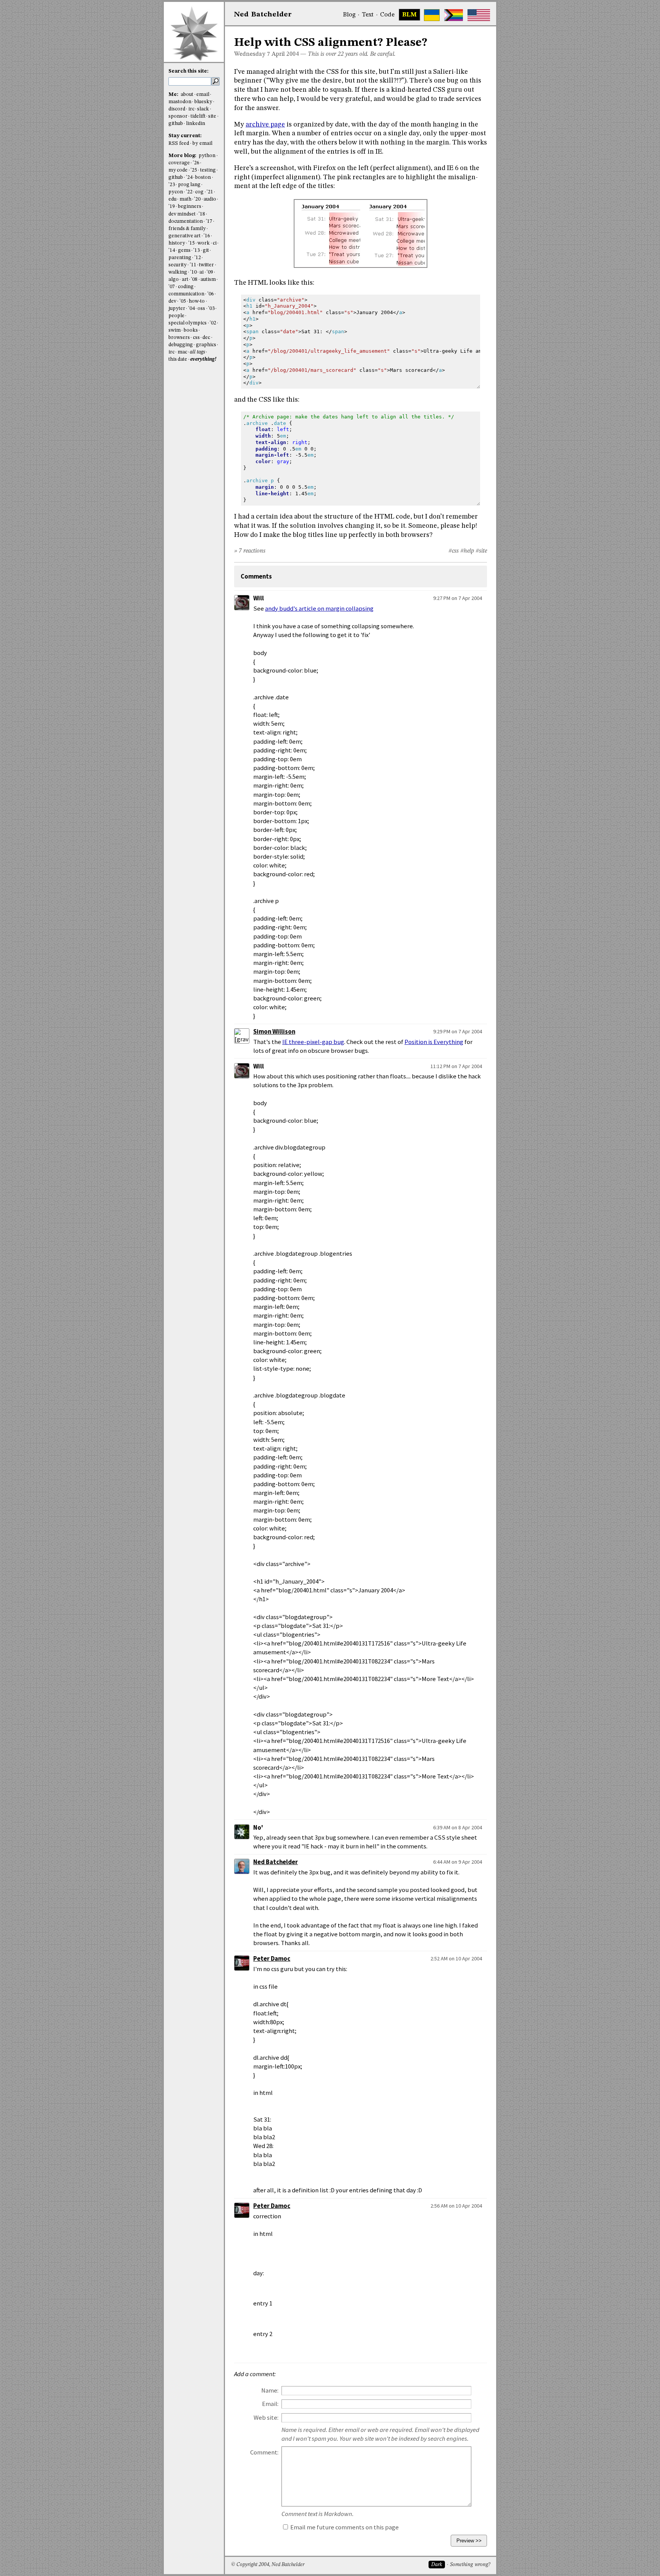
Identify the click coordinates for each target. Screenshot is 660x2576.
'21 (210, 192)
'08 (194, 280)
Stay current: (185, 136)
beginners (190, 207)
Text (368, 15)
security (178, 265)
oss (201, 309)
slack (203, 109)
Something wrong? (470, 2565)
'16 (207, 236)
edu (172, 199)
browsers (179, 338)
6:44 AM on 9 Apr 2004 (458, 1862)
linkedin (196, 124)
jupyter (177, 309)
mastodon (180, 102)
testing (208, 170)
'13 (197, 250)
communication (186, 294)
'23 (172, 185)
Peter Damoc (272, 1959)
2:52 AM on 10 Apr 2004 (456, 1958)
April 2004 (285, 54)
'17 (209, 221)
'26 (196, 163)
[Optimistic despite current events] (479, 15)
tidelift (198, 116)
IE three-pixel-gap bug (313, 1042)
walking (178, 272)
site (212, 116)
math (185, 199)
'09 (210, 272)
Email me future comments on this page (344, 2527)
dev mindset (182, 214)
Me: (174, 95)
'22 (189, 192)
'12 (198, 258)
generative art (184, 236)
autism (208, 280)
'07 (172, 287)
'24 (189, 178)
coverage (179, 163)
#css (454, 551)
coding (186, 287)
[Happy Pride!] (454, 15)
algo (174, 280)
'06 (211, 294)
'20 (197, 199)
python (207, 156)
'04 (192, 309)
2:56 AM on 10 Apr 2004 (456, 2206)
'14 (172, 250)
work (204, 243)
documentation (186, 221)
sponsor (178, 116)
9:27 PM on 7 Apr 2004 (458, 598)
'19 (172, 207)
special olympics (188, 323)
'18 (202, 214)
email (203, 95)
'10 (193, 272)
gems (184, 250)
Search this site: (188, 71)
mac (182, 352)
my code (178, 170)
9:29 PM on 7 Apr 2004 (458, 1031)
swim (175, 330)
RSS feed (179, 143)
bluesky (203, 102)
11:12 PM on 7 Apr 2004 (456, 1066)
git (206, 250)
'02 (213, 323)
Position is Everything (434, 1042)
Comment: (264, 2452)
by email (202, 143)
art (185, 280)
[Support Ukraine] (432, 15)
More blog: (183, 156)
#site (481, 551)
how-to (197, 301)
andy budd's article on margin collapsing (319, 609)
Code (387, 15)
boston (203, 178)
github (176, 124)
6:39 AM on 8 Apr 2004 (458, 1827)
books (191, 330)
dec (206, 338)
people (176, 316)
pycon (176, 192)
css (196, 338)
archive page (265, 125)
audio (210, 199)
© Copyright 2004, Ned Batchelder (268, 2565)
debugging (181, 345)
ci (215, 243)
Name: (270, 2390)
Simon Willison (274, 1032)
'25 (194, 170)
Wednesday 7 (252, 54)
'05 (183, 301)
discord (177, 109)
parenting (180, 258)
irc (191, 109)
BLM (409, 15)
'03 (211, 309)
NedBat (263, 15)
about (187, 95)
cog (199, 192)
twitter (206, 265)
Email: (270, 2404)
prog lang (189, 185)
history (177, 243)
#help (467, 551)
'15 (192, 243)
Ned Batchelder (276, 1862)
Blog (349, 15)
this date (178, 359)
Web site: (266, 2418)
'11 (193, 265)
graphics (206, 345)
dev (172, 301)
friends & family (187, 229)
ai (201, 272)
